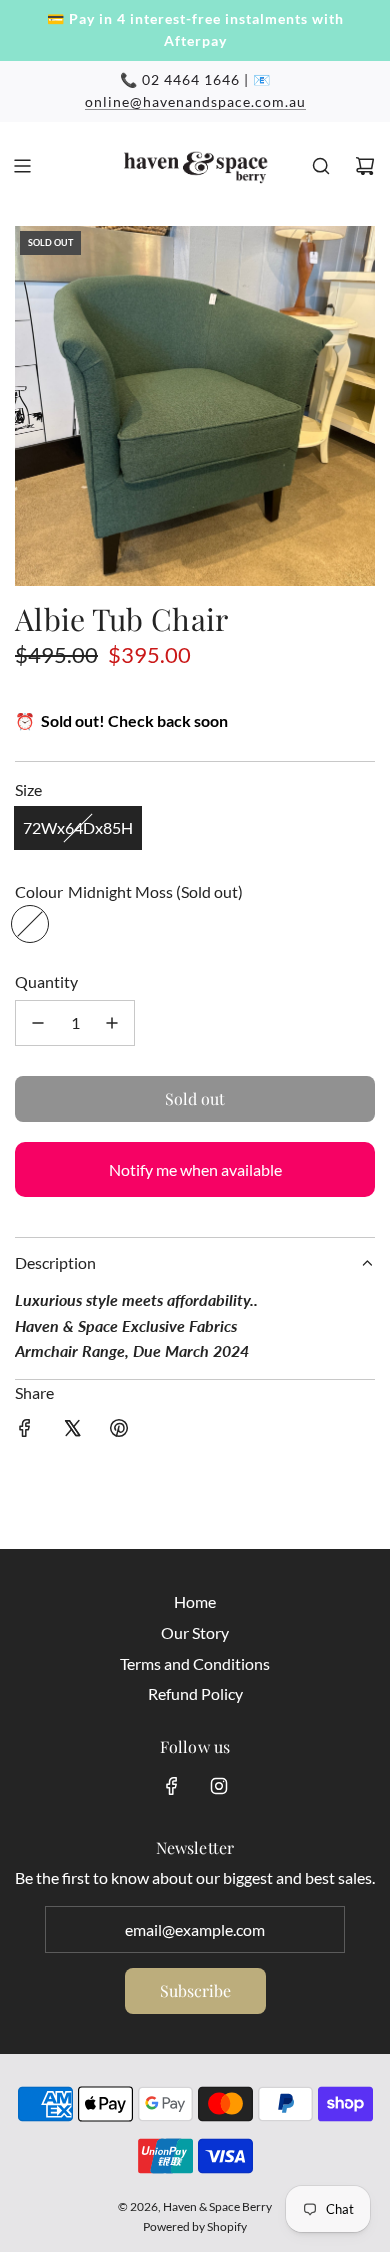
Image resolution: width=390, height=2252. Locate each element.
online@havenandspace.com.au (195, 101)
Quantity (46, 981)
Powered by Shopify (195, 2226)
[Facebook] (172, 1786)
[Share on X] (72, 1431)
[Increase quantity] (112, 1023)
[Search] (321, 166)
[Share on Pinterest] (119, 1431)
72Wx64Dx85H (78, 827)
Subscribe (195, 1990)
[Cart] (365, 166)
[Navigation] (22, 166)
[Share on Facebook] (25, 1431)
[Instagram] (219, 1786)
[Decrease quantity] (38, 1023)
